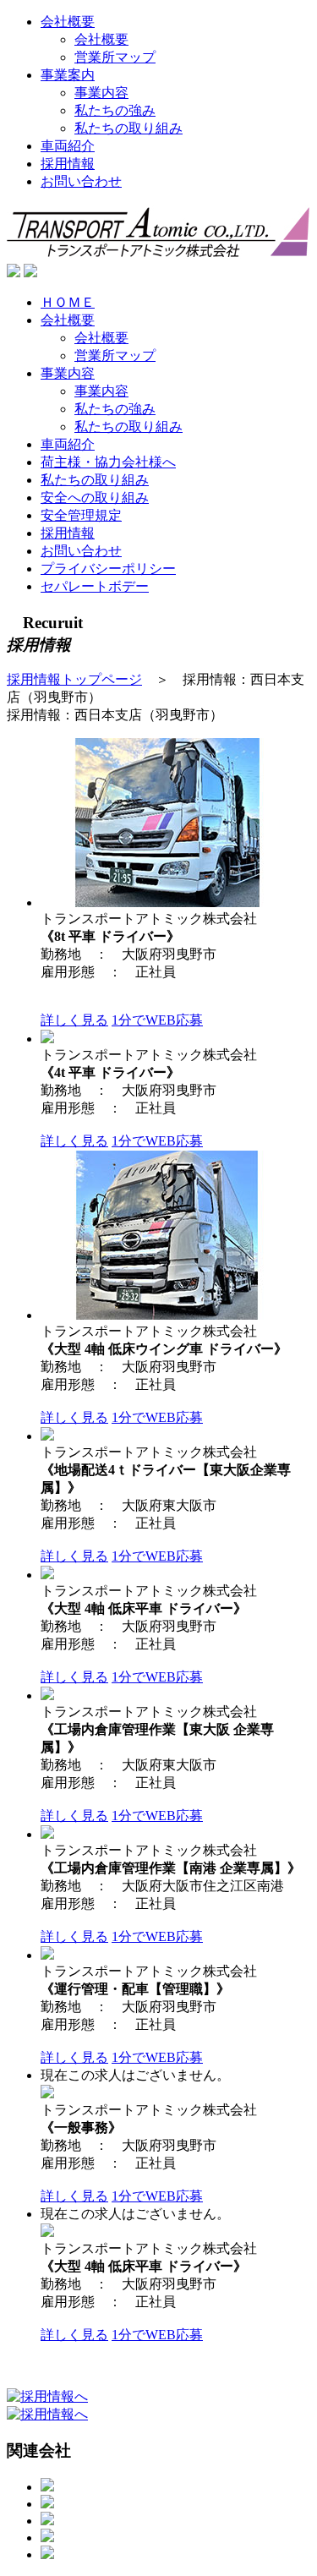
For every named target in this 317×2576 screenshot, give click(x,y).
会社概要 (68, 22)
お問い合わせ (81, 181)
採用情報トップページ (74, 679)
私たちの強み (115, 110)
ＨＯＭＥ (68, 302)
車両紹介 (68, 146)
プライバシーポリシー (108, 569)
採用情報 (68, 164)
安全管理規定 (81, 515)
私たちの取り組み (128, 128)
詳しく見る (74, 1020)
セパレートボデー (95, 586)
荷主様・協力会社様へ (108, 462)
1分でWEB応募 (157, 1020)
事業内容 (101, 93)
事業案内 (68, 75)
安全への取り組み (95, 498)
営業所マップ (115, 57)
